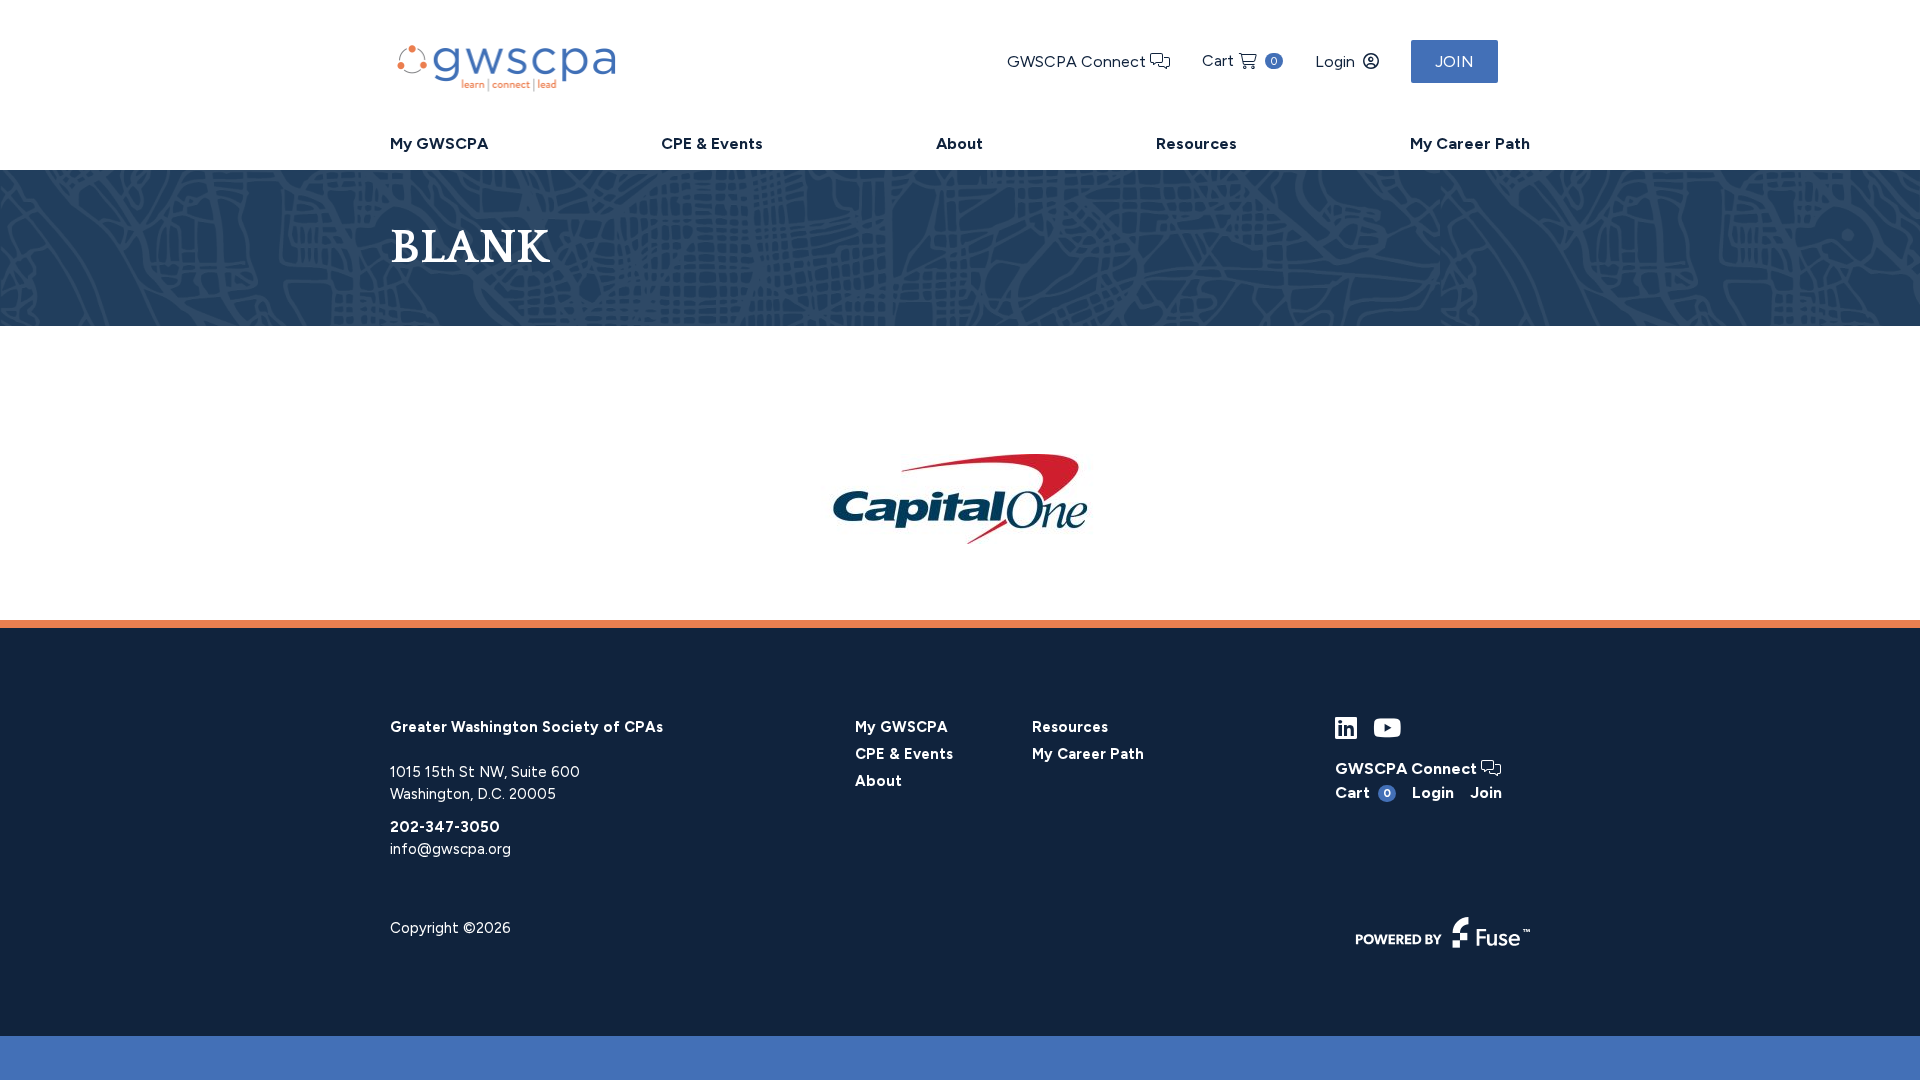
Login (1335, 61)
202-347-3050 (445, 827)
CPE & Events (712, 143)
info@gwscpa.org (450, 849)
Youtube (1387, 728)
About (959, 143)
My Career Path (1470, 143)
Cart (1239, 60)
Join (1454, 61)
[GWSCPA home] (504, 63)
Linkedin (1346, 728)
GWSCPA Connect (1078, 61)
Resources (1196, 143)
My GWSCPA (439, 143)
